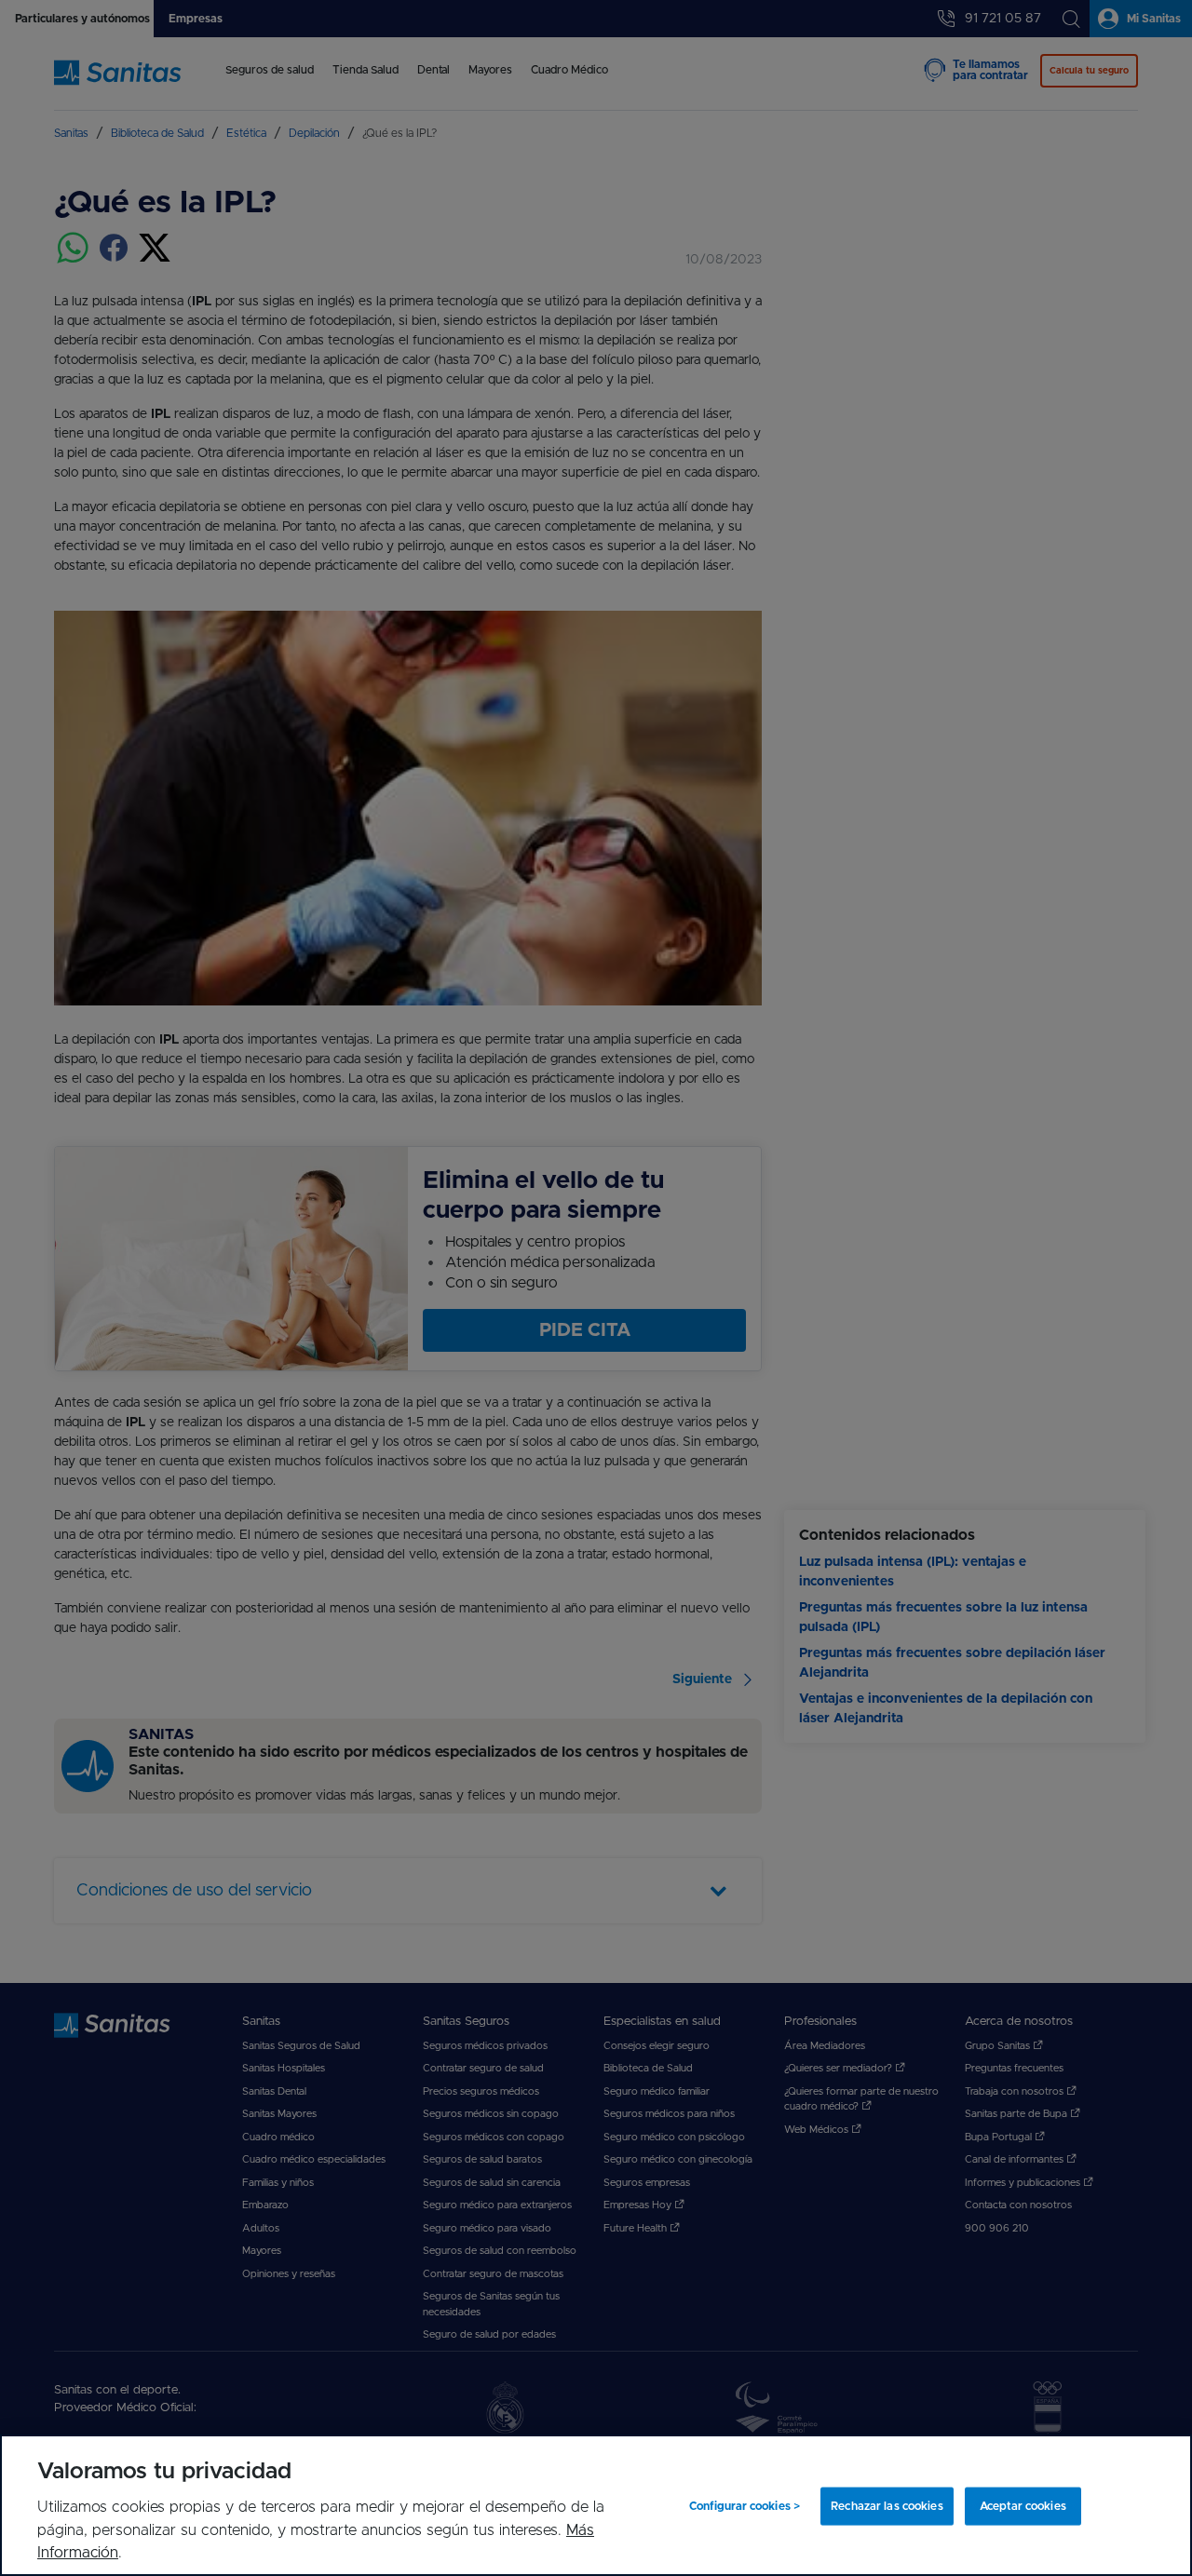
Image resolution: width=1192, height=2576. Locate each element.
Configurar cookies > (745, 2506)
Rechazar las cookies (887, 2506)
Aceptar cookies (1023, 2506)
